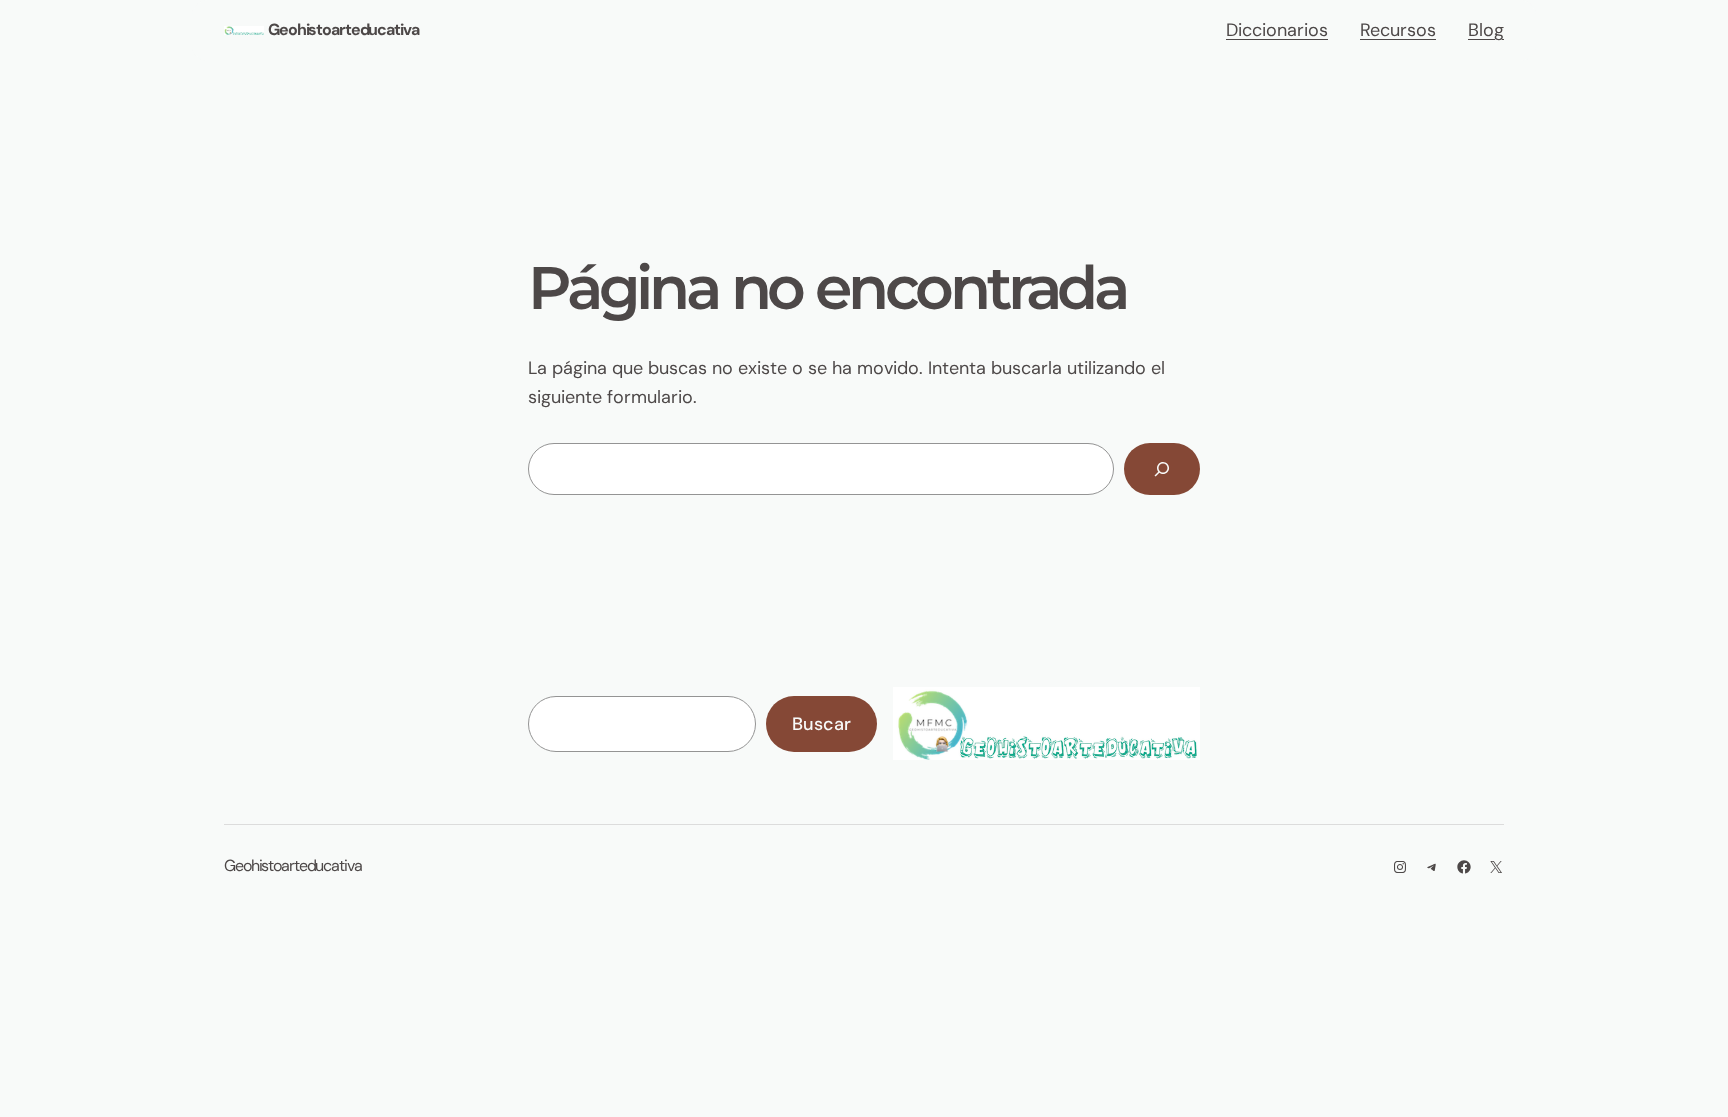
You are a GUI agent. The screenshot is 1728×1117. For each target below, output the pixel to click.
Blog (1486, 30)
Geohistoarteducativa (343, 29)
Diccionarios (1277, 30)
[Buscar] (1162, 469)
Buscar (821, 724)
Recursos (1398, 30)
